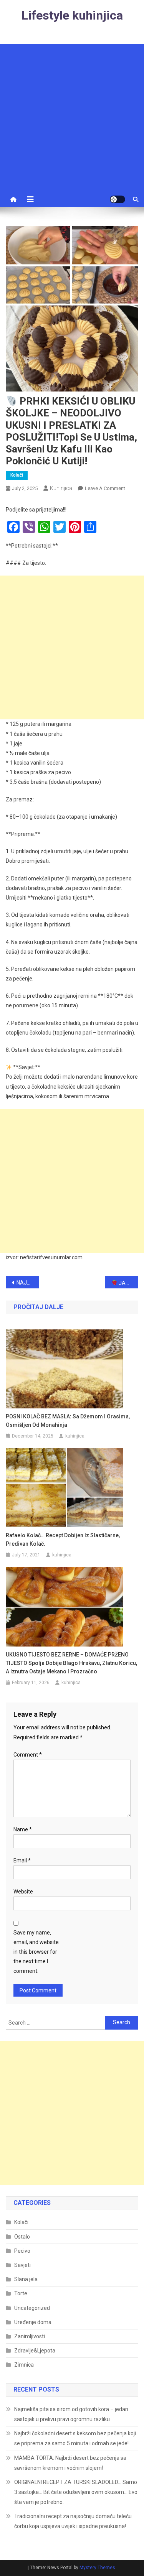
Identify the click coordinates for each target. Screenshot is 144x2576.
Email (22, 1860)
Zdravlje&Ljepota (35, 2351)
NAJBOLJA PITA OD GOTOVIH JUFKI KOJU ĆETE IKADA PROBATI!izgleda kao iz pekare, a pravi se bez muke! (28, 1283)
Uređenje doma (33, 2322)
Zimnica (24, 2365)
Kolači (17, 475)
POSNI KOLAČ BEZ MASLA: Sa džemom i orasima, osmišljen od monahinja (68, 1421)
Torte (21, 2293)
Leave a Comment (105, 488)
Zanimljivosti (30, 2336)
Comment (28, 1755)
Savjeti (22, 2265)
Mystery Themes (97, 2568)
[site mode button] (118, 199)
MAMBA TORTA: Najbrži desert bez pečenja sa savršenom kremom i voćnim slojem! (70, 2463)
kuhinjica (61, 488)
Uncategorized (32, 2308)
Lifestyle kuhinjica (72, 15)
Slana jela (26, 2279)
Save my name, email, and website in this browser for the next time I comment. (36, 1952)
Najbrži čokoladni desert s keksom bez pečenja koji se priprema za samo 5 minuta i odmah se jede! (75, 2438)
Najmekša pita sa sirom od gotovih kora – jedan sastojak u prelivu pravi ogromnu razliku (71, 2414)
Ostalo (22, 2237)
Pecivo (22, 2251)
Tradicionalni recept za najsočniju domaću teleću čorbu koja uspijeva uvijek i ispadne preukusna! (73, 2521)
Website (23, 1892)
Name (23, 1829)
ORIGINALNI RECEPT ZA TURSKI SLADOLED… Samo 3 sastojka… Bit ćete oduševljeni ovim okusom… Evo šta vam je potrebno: (76, 2492)
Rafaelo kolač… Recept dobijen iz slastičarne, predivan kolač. (63, 1540)
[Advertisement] (72, 116)
